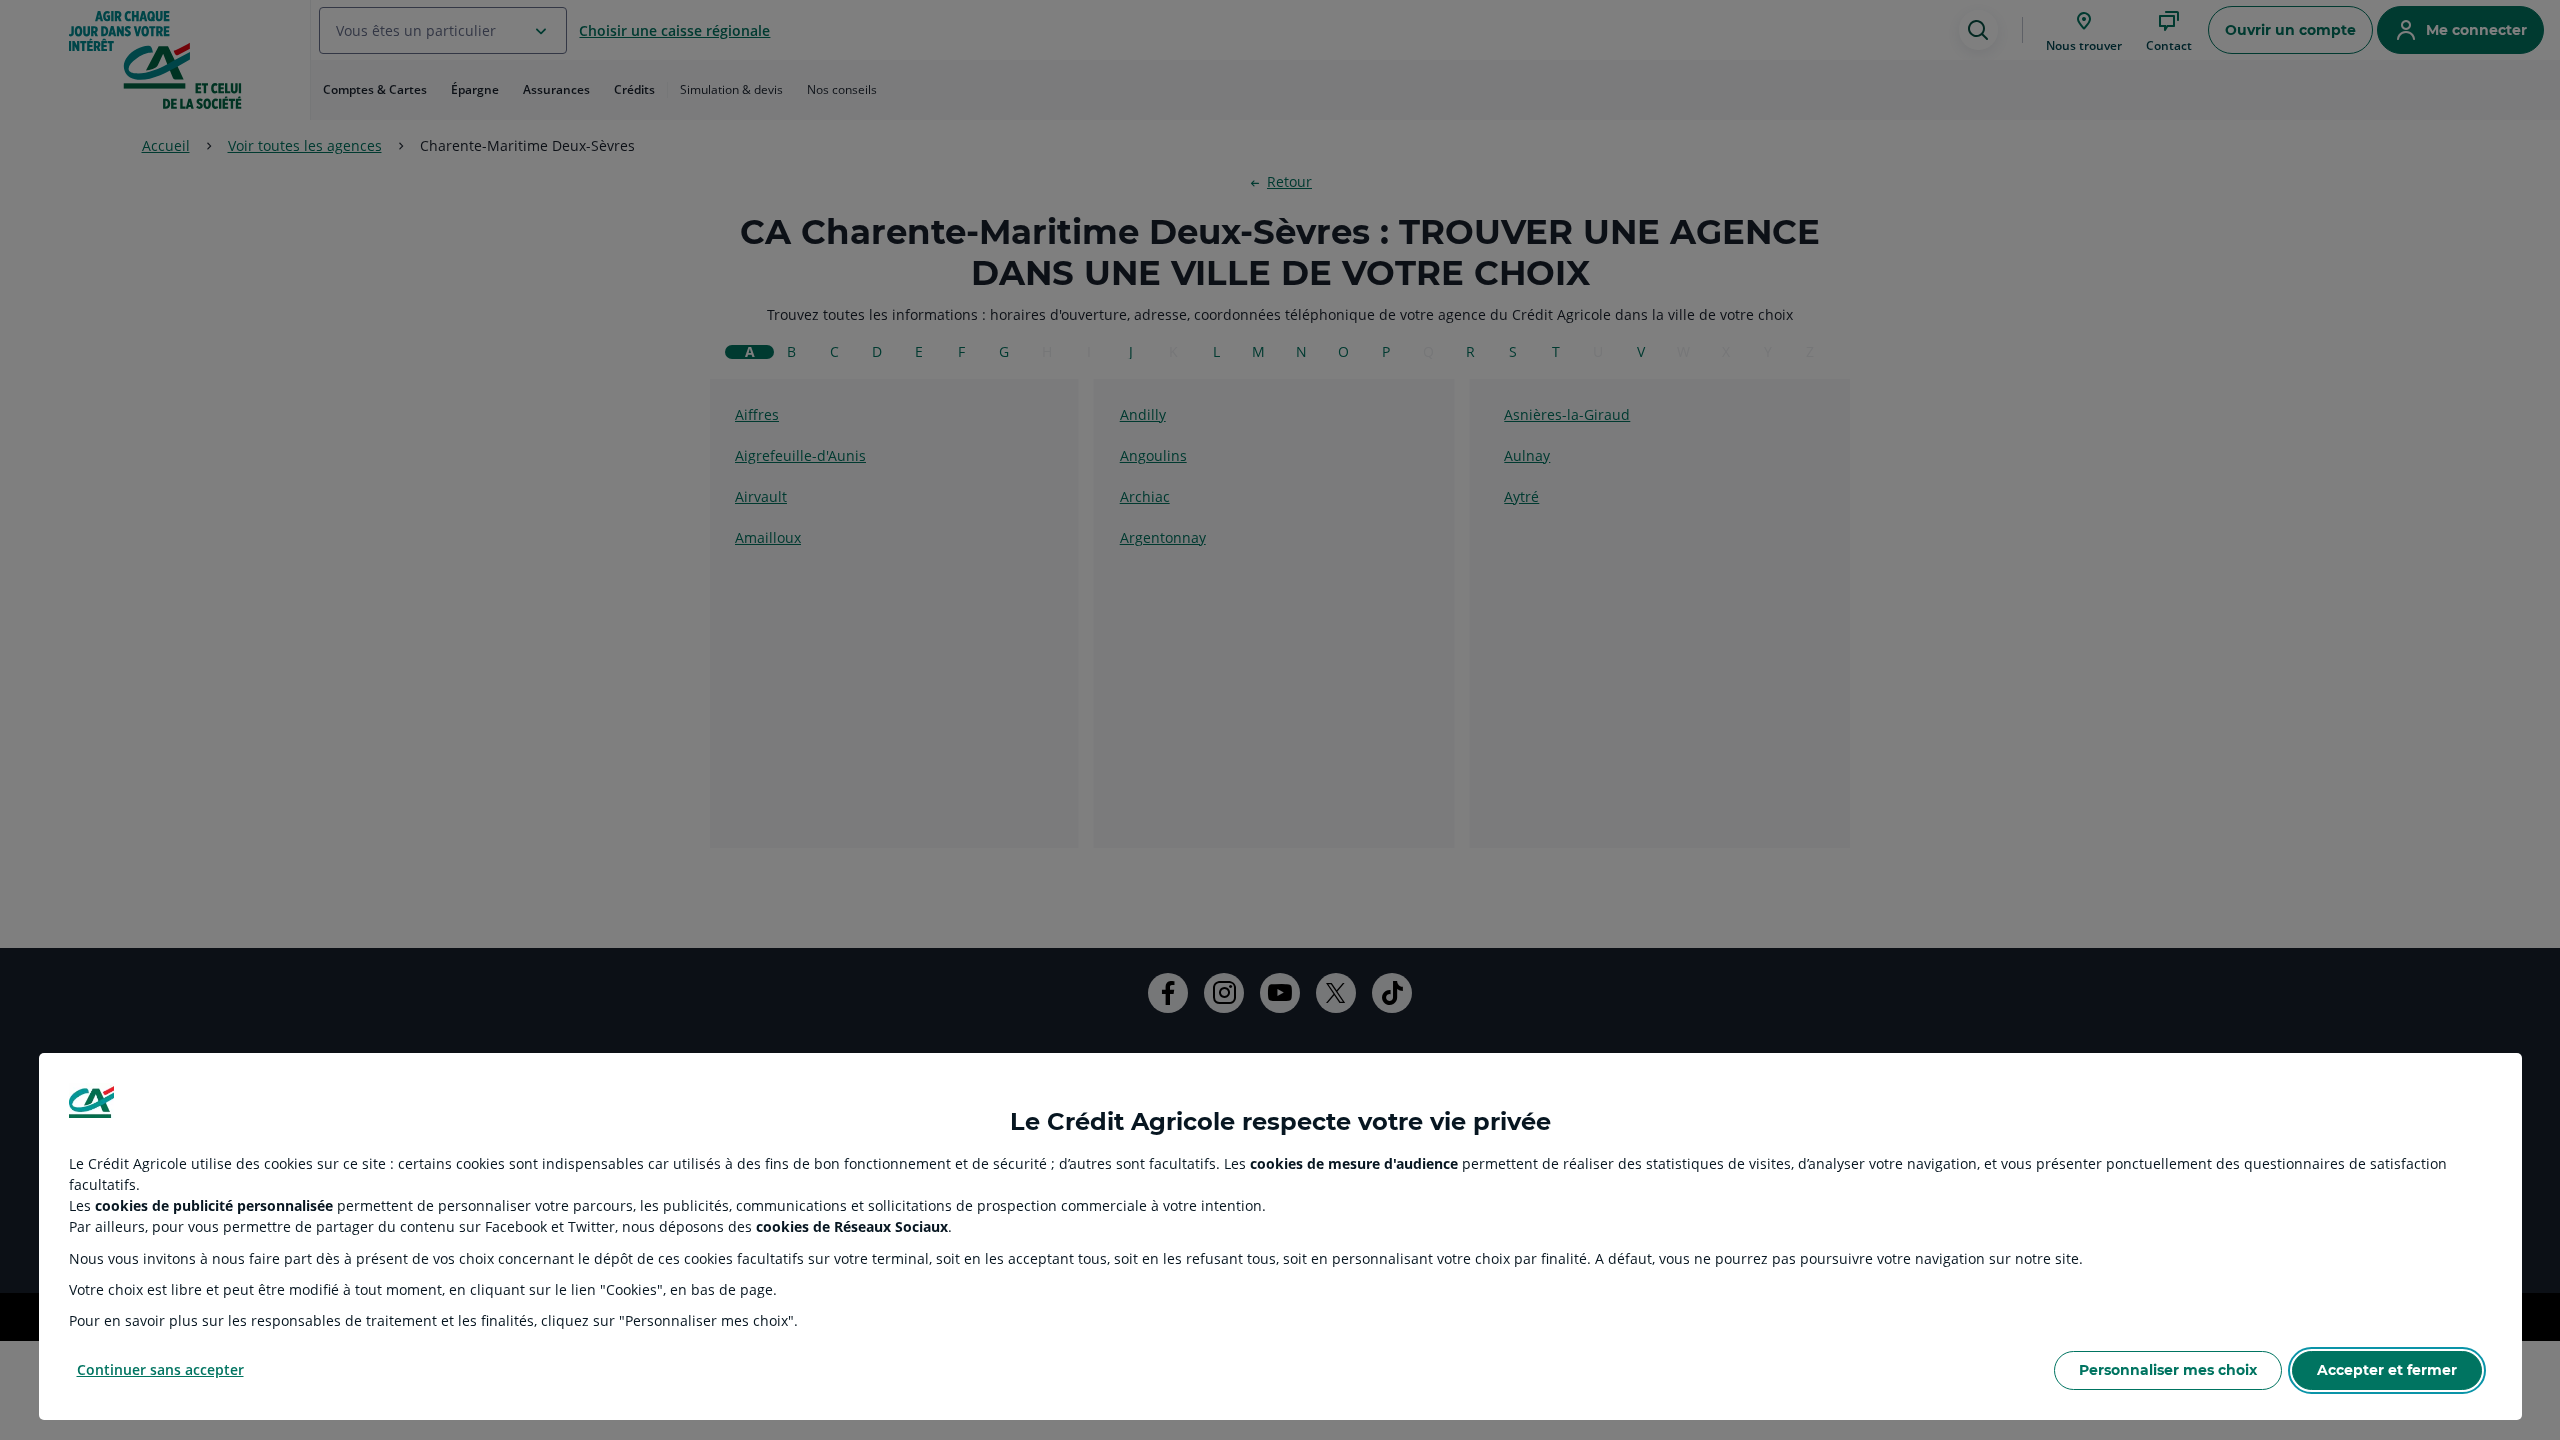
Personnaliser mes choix (2168, 1370)
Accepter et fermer (2387, 1370)
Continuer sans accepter (160, 1369)
